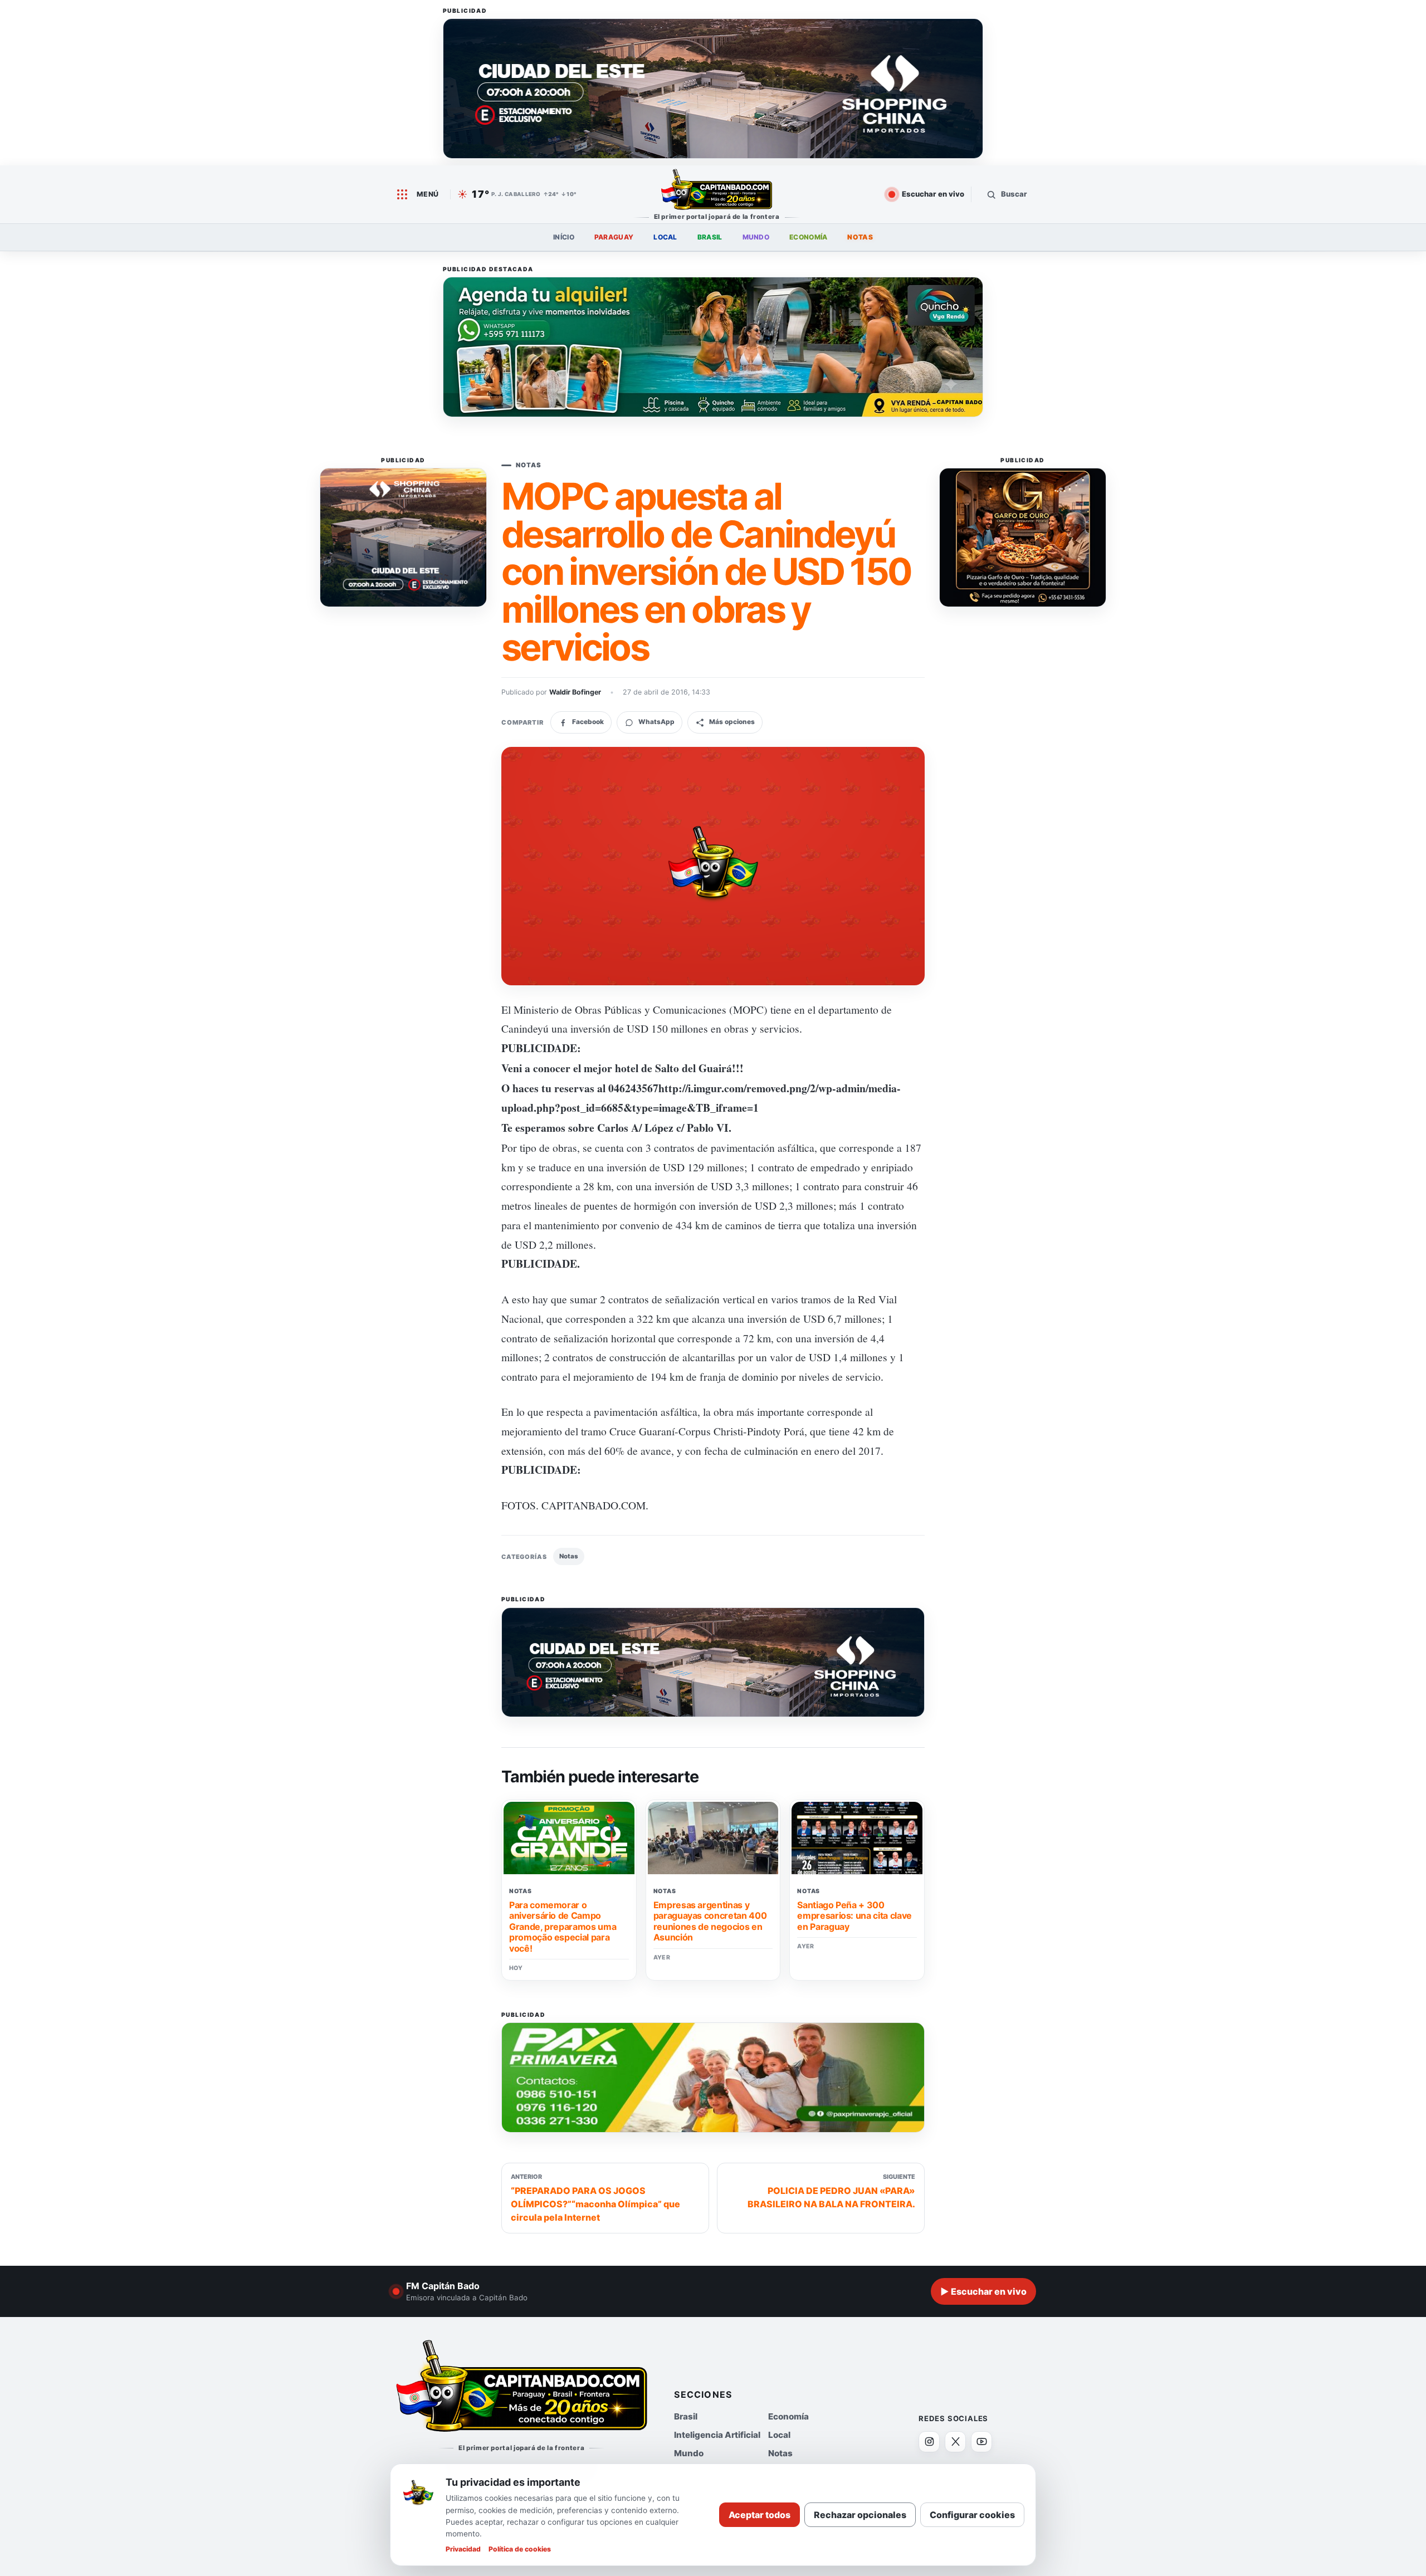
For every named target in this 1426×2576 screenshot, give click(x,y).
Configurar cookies (972, 2515)
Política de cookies (520, 2549)
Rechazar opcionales (860, 2515)
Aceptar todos (760, 2515)
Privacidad (463, 2549)
